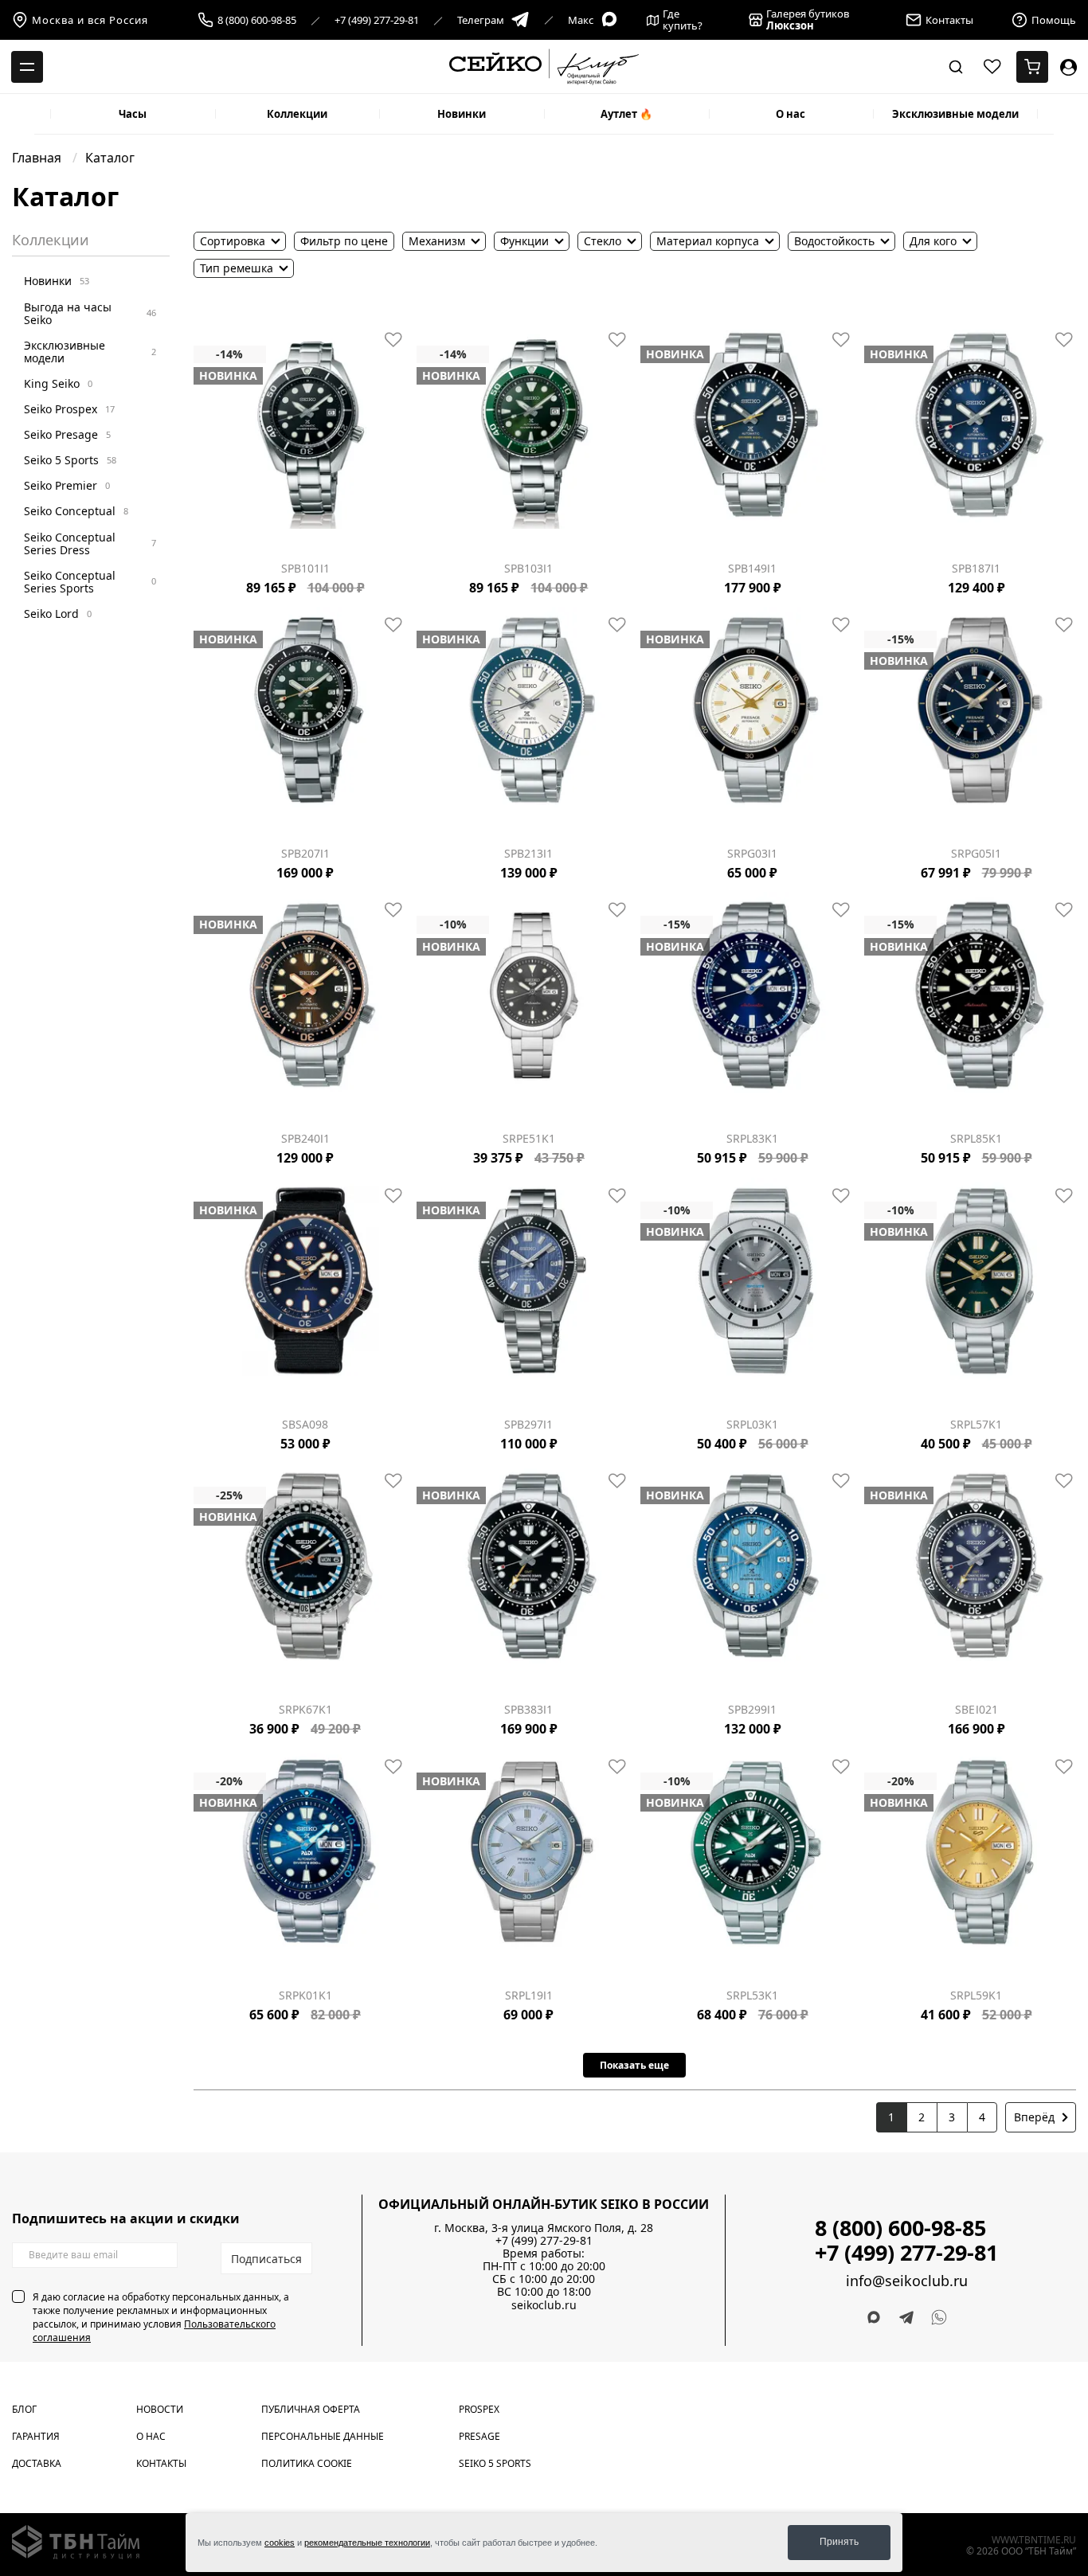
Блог (24, 2409)
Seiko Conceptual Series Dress (90, 543)
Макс (581, 20)
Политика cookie (307, 2463)
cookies (280, 2543)
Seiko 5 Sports (70, 460)
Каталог (110, 158)
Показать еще (634, 2065)
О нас (791, 114)
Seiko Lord (58, 614)
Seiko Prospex (69, 409)
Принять (839, 2542)
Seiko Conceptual (76, 511)
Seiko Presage (67, 434)
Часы (133, 114)
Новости (160, 2409)
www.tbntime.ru (1034, 2540)
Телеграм (481, 20)
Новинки (462, 114)
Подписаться (266, 2259)
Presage (479, 2436)
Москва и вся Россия (90, 20)
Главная (38, 158)
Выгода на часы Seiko (90, 313)
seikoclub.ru (544, 2305)
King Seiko (58, 383)
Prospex (479, 2409)
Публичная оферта (311, 2409)
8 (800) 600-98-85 (257, 20)
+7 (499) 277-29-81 (377, 20)
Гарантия (36, 2436)
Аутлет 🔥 (626, 114)
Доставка (37, 2463)
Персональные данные (323, 2436)
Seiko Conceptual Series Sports (90, 582)
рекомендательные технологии (367, 2543)
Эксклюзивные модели (955, 114)
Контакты (161, 2463)
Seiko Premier (67, 485)
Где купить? (683, 20)
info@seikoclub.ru (907, 2281)
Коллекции (297, 114)
